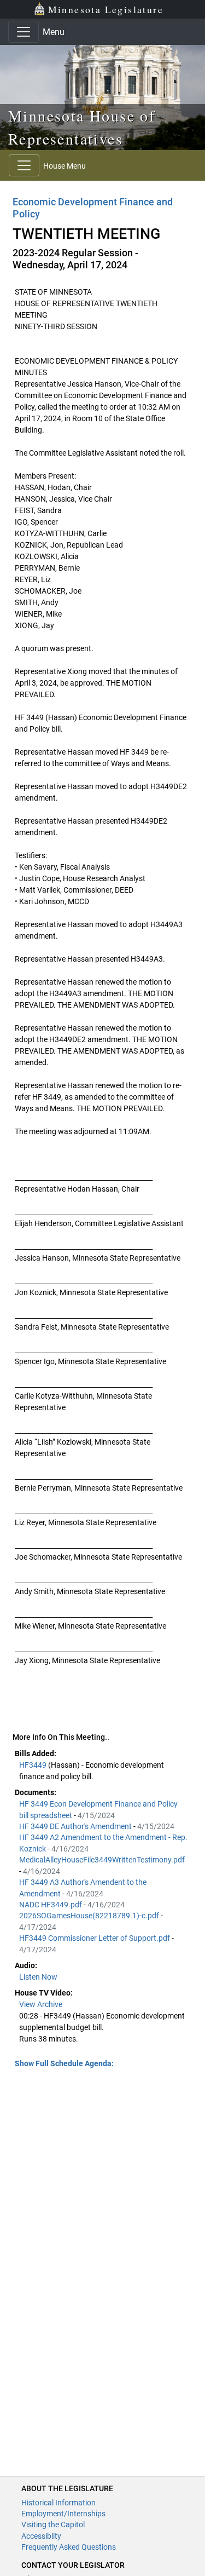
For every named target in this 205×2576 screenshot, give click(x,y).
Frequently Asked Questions (69, 2547)
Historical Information (58, 2503)
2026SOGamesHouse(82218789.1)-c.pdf (90, 1916)
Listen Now (38, 1977)
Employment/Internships (63, 2514)
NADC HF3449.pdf (51, 1905)
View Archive (41, 2004)
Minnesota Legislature (106, 9)
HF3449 (34, 1765)
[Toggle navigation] (24, 32)
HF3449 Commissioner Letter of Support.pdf (95, 1938)
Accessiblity (41, 2536)
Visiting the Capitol (53, 2525)
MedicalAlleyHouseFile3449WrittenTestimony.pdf (102, 1860)
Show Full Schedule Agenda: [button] (64, 2063)
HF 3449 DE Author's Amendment (76, 1826)
